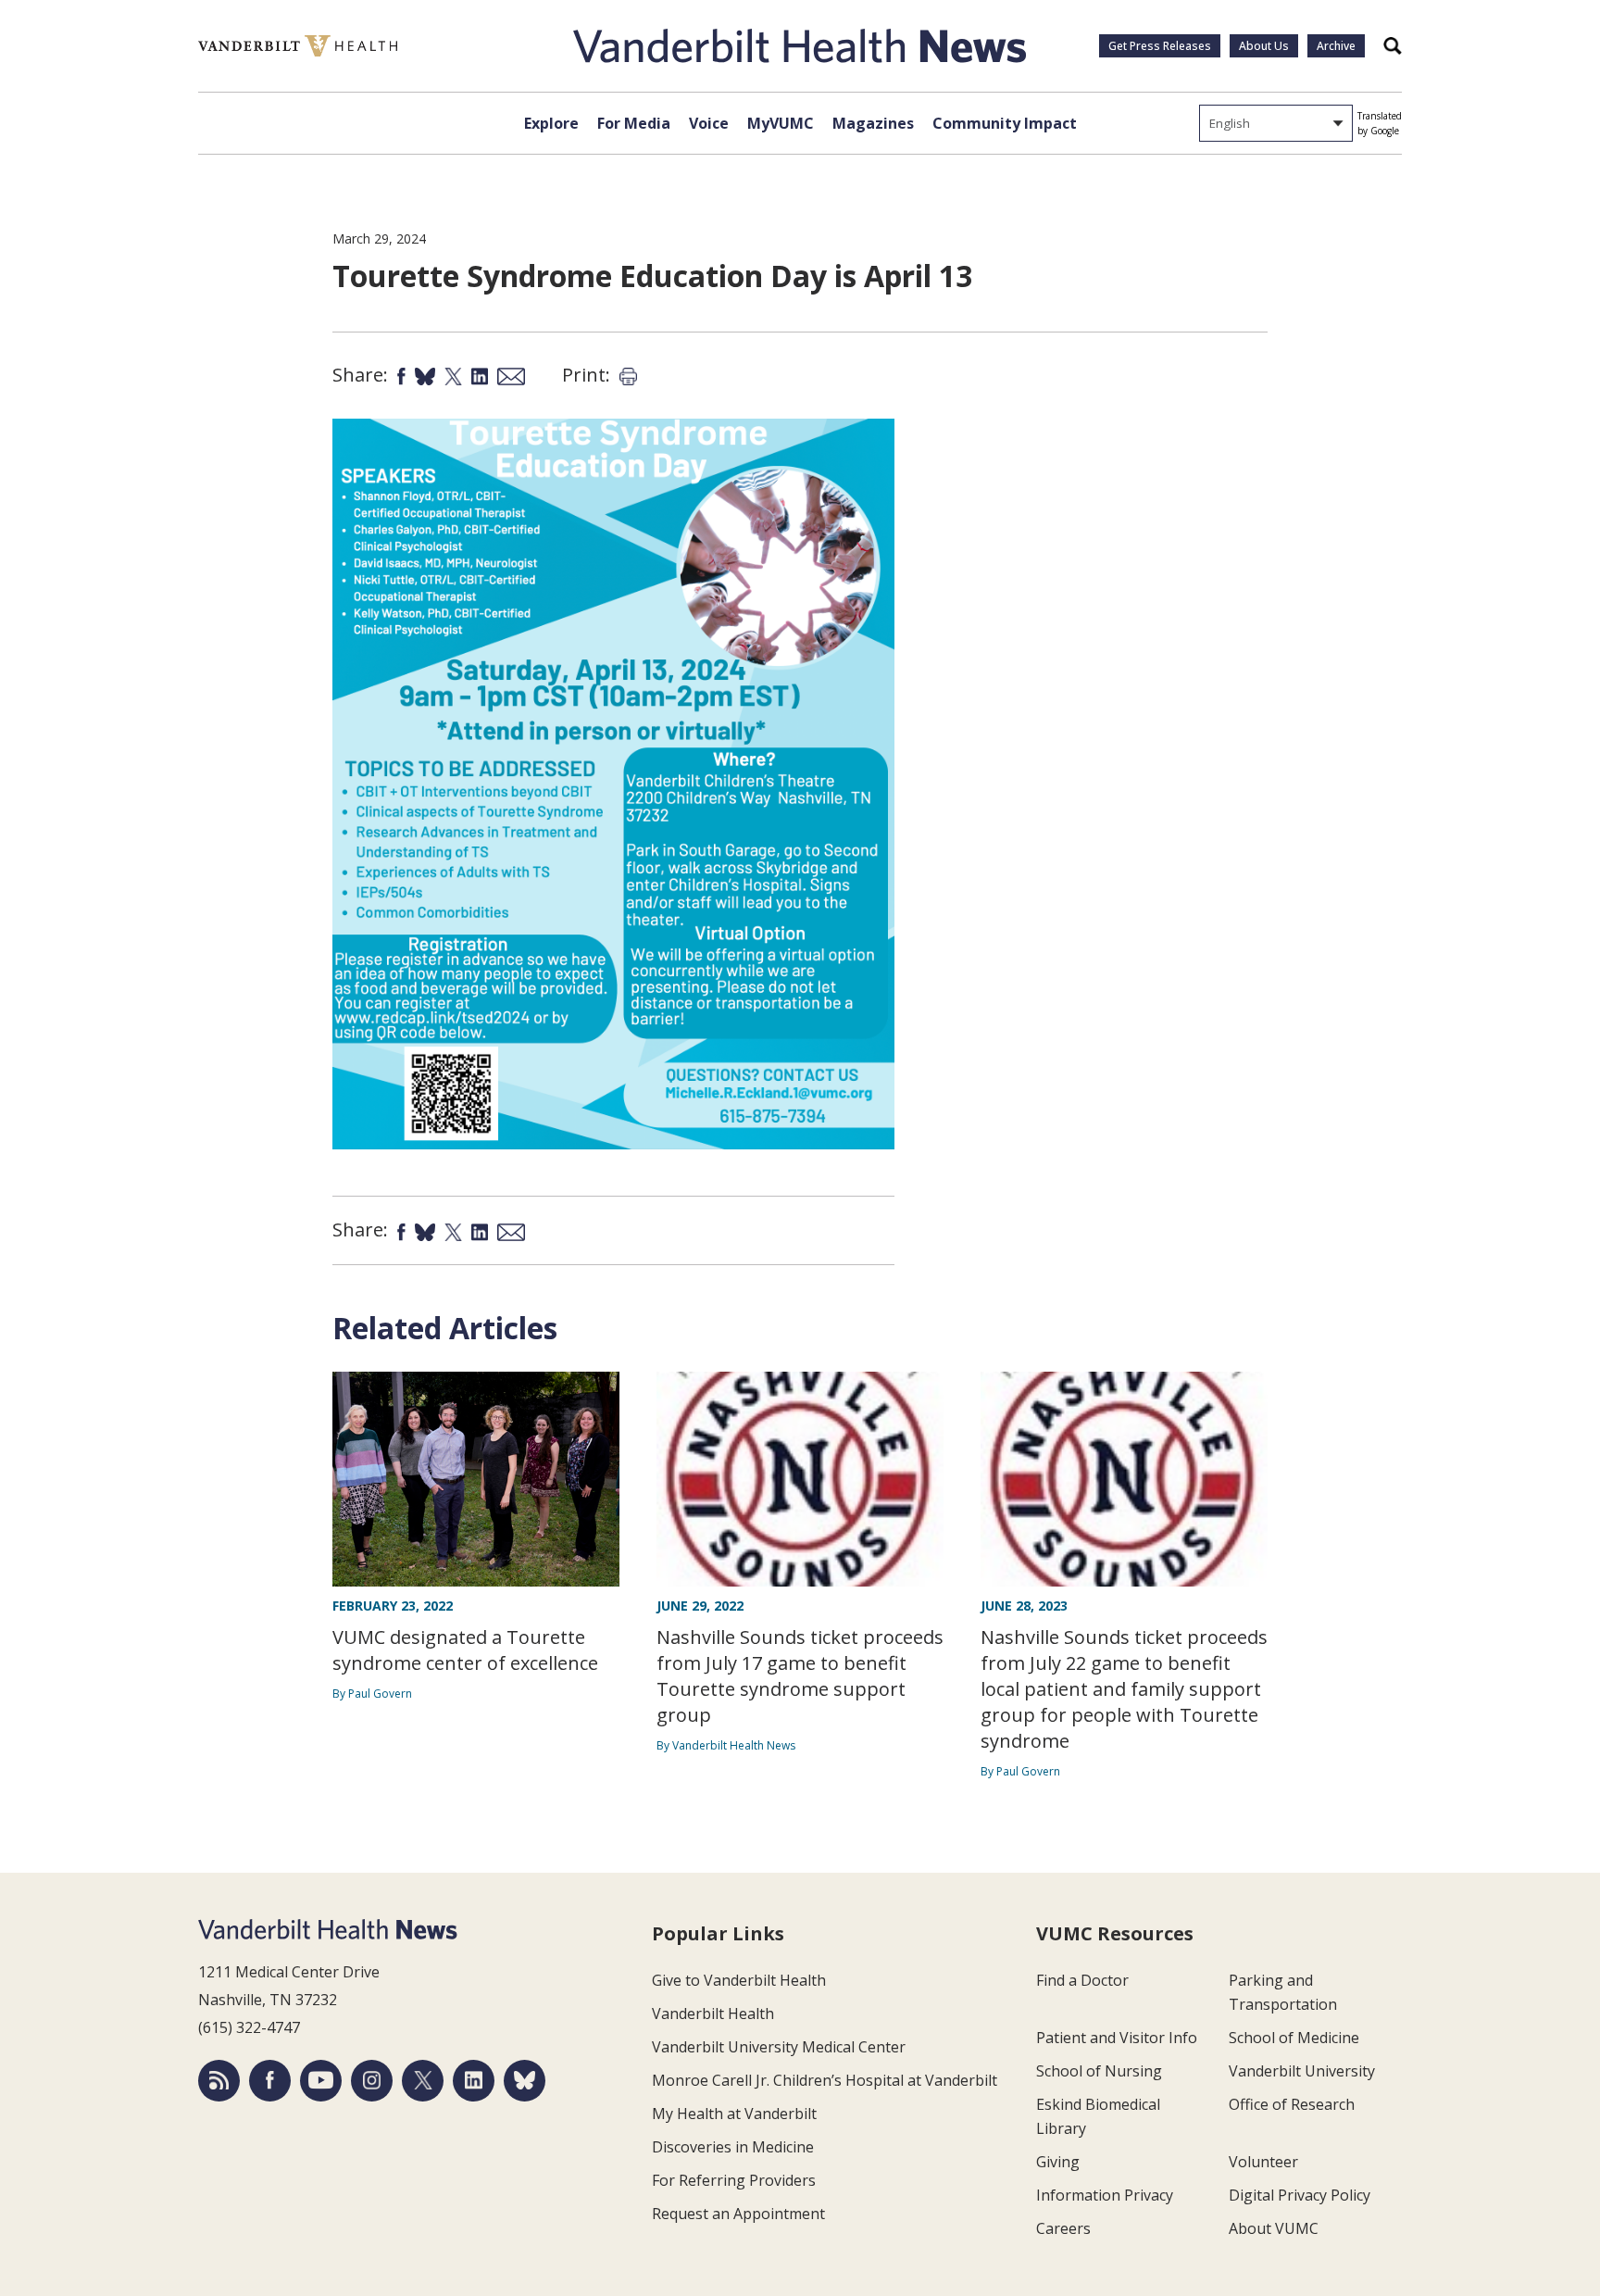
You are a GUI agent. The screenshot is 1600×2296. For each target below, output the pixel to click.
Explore (551, 123)
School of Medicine (1294, 2038)
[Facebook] (270, 2081)
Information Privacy (1105, 2195)
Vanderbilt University (1302, 2071)
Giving (1058, 2162)
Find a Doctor (1082, 1980)
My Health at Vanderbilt (734, 2114)
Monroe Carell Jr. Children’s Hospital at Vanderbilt (825, 2080)
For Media (634, 123)
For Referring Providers (734, 2180)
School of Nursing (1099, 2071)
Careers (1063, 2228)
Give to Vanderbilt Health (739, 1980)
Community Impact (1005, 123)
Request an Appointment (738, 2214)
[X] (423, 2081)
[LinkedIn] (474, 2081)
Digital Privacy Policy (1300, 2195)
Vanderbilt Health (713, 2014)
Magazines (873, 123)
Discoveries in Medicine (733, 2147)
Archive (1336, 46)
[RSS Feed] (219, 2081)
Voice (709, 123)
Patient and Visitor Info (1117, 2038)
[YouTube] (321, 2081)
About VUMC (1274, 2228)
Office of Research (1292, 2104)
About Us (1264, 46)
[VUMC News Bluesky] (525, 2081)
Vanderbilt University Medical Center (779, 2047)
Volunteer (1263, 2162)
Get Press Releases (1160, 46)
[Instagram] (372, 2081)
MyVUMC (781, 123)
